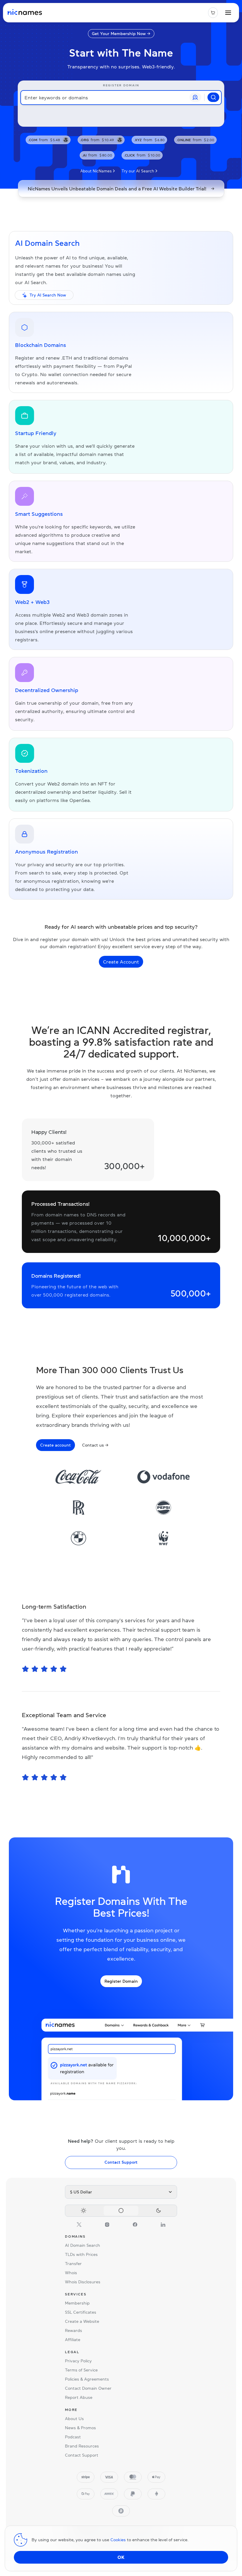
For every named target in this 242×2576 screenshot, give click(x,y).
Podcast (73, 2437)
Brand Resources (82, 2446)
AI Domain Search (82, 2245)
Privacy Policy (78, 2361)
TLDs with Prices (81, 2254)
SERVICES (76, 2294)
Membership (77, 2303)
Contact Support (121, 2162)
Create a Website (82, 2321)
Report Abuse (79, 2397)
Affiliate (73, 2340)
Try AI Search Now (48, 295)
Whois (71, 2273)
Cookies (118, 2540)
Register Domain (121, 1981)
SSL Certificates (81, 2312)
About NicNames (96, 171)
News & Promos (80, 2428)
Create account (55, 1445)
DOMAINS (75, 2236)
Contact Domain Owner (88, 2388)
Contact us (95, 1445)
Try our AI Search (138, 171)
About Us (74, 2419)
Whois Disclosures (83, 2282)
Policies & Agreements (87, 2379)
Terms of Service (81, 2370)
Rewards (73, 2330)
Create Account (121, 962)
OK (121, 2557)
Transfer (73, 2264)
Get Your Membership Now (121, 34)
